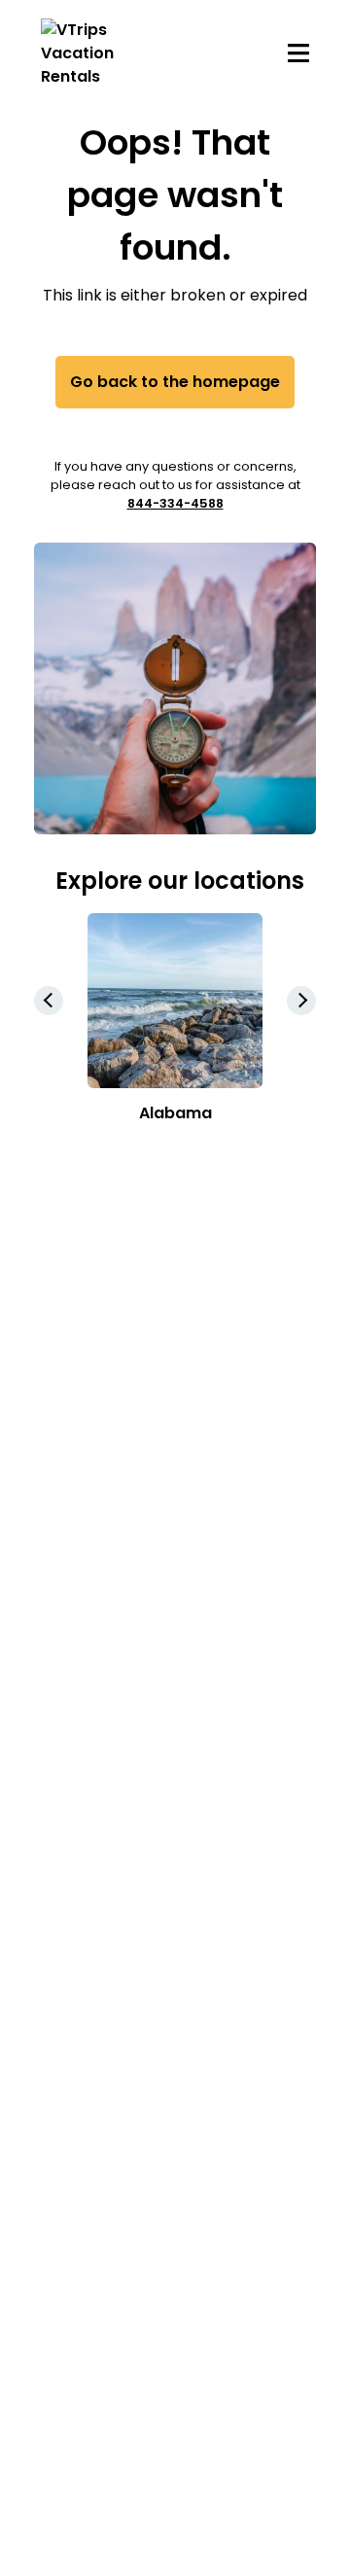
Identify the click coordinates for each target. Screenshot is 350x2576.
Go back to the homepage (175, 382)
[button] (301, 1001)
